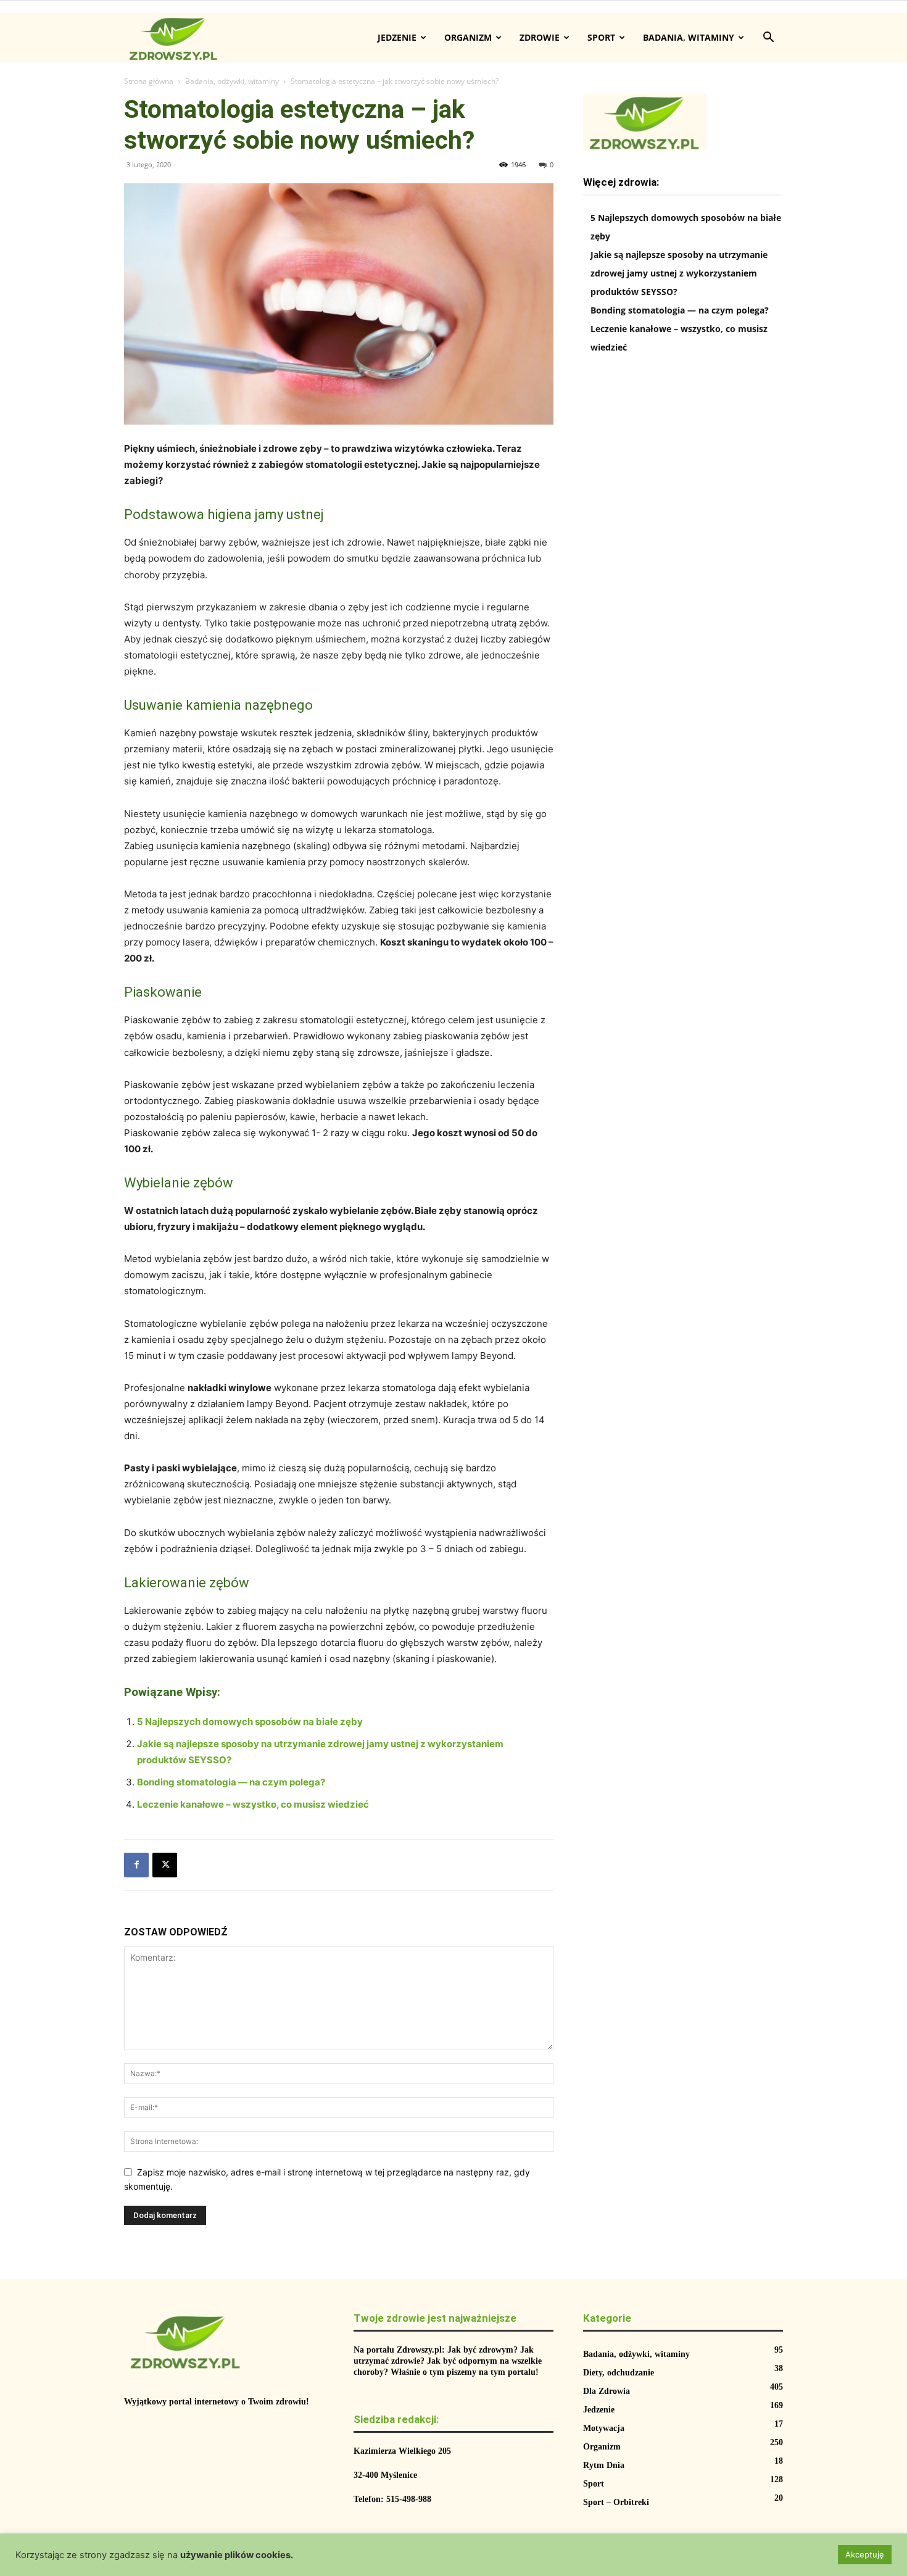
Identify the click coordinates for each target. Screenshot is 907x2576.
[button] (768, 39)
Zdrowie (540, 37)
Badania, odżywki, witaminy (232, 81)
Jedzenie (397, 37)
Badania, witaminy (689, 37)
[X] (165, 1865)
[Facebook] (136, 1865)
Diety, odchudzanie (619, 2373)
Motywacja (604, 2428)
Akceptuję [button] (865, 2554)
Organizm (468, 37)
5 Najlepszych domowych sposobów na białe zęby (250, 1722)
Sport (601, 37)
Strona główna (149, 81)
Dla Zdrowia (607, 2391)
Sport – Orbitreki (616, 2502)
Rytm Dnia (604, 2465)
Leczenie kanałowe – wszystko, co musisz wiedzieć (253, 1804)
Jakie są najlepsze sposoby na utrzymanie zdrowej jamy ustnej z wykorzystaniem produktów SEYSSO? (679, 273)
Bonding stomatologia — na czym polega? (231, 1782)
